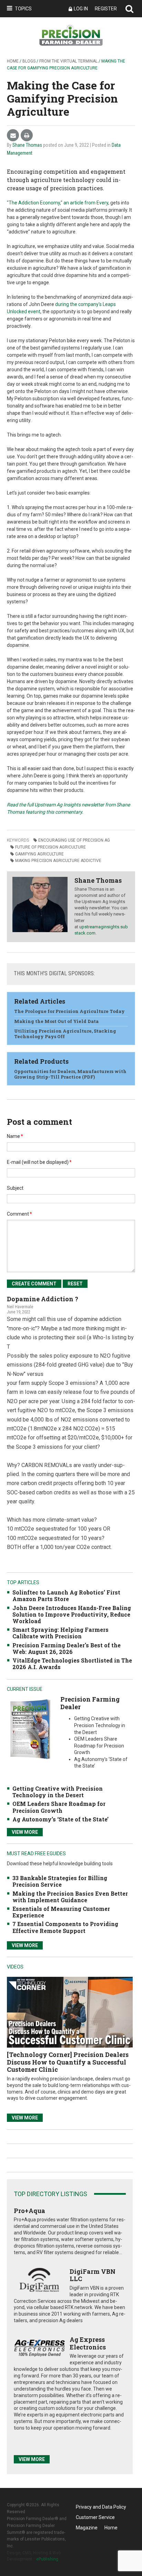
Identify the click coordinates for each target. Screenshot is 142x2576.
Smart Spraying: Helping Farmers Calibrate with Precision (60, 1633)
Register (106, 9)
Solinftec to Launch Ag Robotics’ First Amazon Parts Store (66, 1596)
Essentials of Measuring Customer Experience (61, 1912)
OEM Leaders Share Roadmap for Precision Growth (59, 1807)
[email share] (13, 136)
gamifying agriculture (39, 854)
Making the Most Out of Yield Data (56, 1021)
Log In (81, 9)
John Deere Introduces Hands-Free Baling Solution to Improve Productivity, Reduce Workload (72, 1614)
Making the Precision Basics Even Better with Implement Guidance (70, 1897)
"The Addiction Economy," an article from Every (58, 203)
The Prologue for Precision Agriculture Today (69, 1011)
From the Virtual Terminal (68, 61)
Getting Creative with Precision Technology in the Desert (58, 1792)
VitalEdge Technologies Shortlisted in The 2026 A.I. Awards (72, 1664)
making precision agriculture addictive (58, 861)
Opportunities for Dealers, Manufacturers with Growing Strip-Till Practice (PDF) (70, 1074)
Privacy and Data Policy (101, 2507)
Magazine (87, 2528)
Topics (23, 9)
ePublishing (47, 2559)
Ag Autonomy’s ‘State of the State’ (60, 1819)
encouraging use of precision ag (74, 840)
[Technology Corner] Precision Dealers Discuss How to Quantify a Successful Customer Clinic (68, 2062)
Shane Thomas (27, 145)
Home (13, 61)
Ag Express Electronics (88, 2343)
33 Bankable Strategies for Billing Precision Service (60, 1881)
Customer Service (95, 2517)
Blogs (29, 61)
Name (15, 1136)
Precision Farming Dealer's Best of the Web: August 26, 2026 (67, 1648)
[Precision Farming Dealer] (30, 1729)
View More (25, 1832)
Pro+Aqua (29, 2211)
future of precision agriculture (50, 847)
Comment (19, 1214)
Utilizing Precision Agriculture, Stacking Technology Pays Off (65, 1034)
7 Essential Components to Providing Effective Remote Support (65, 1927)
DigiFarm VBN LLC (93, 2275)
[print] (27, 136)
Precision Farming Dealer (90, 1703)
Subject (15, 1188)
